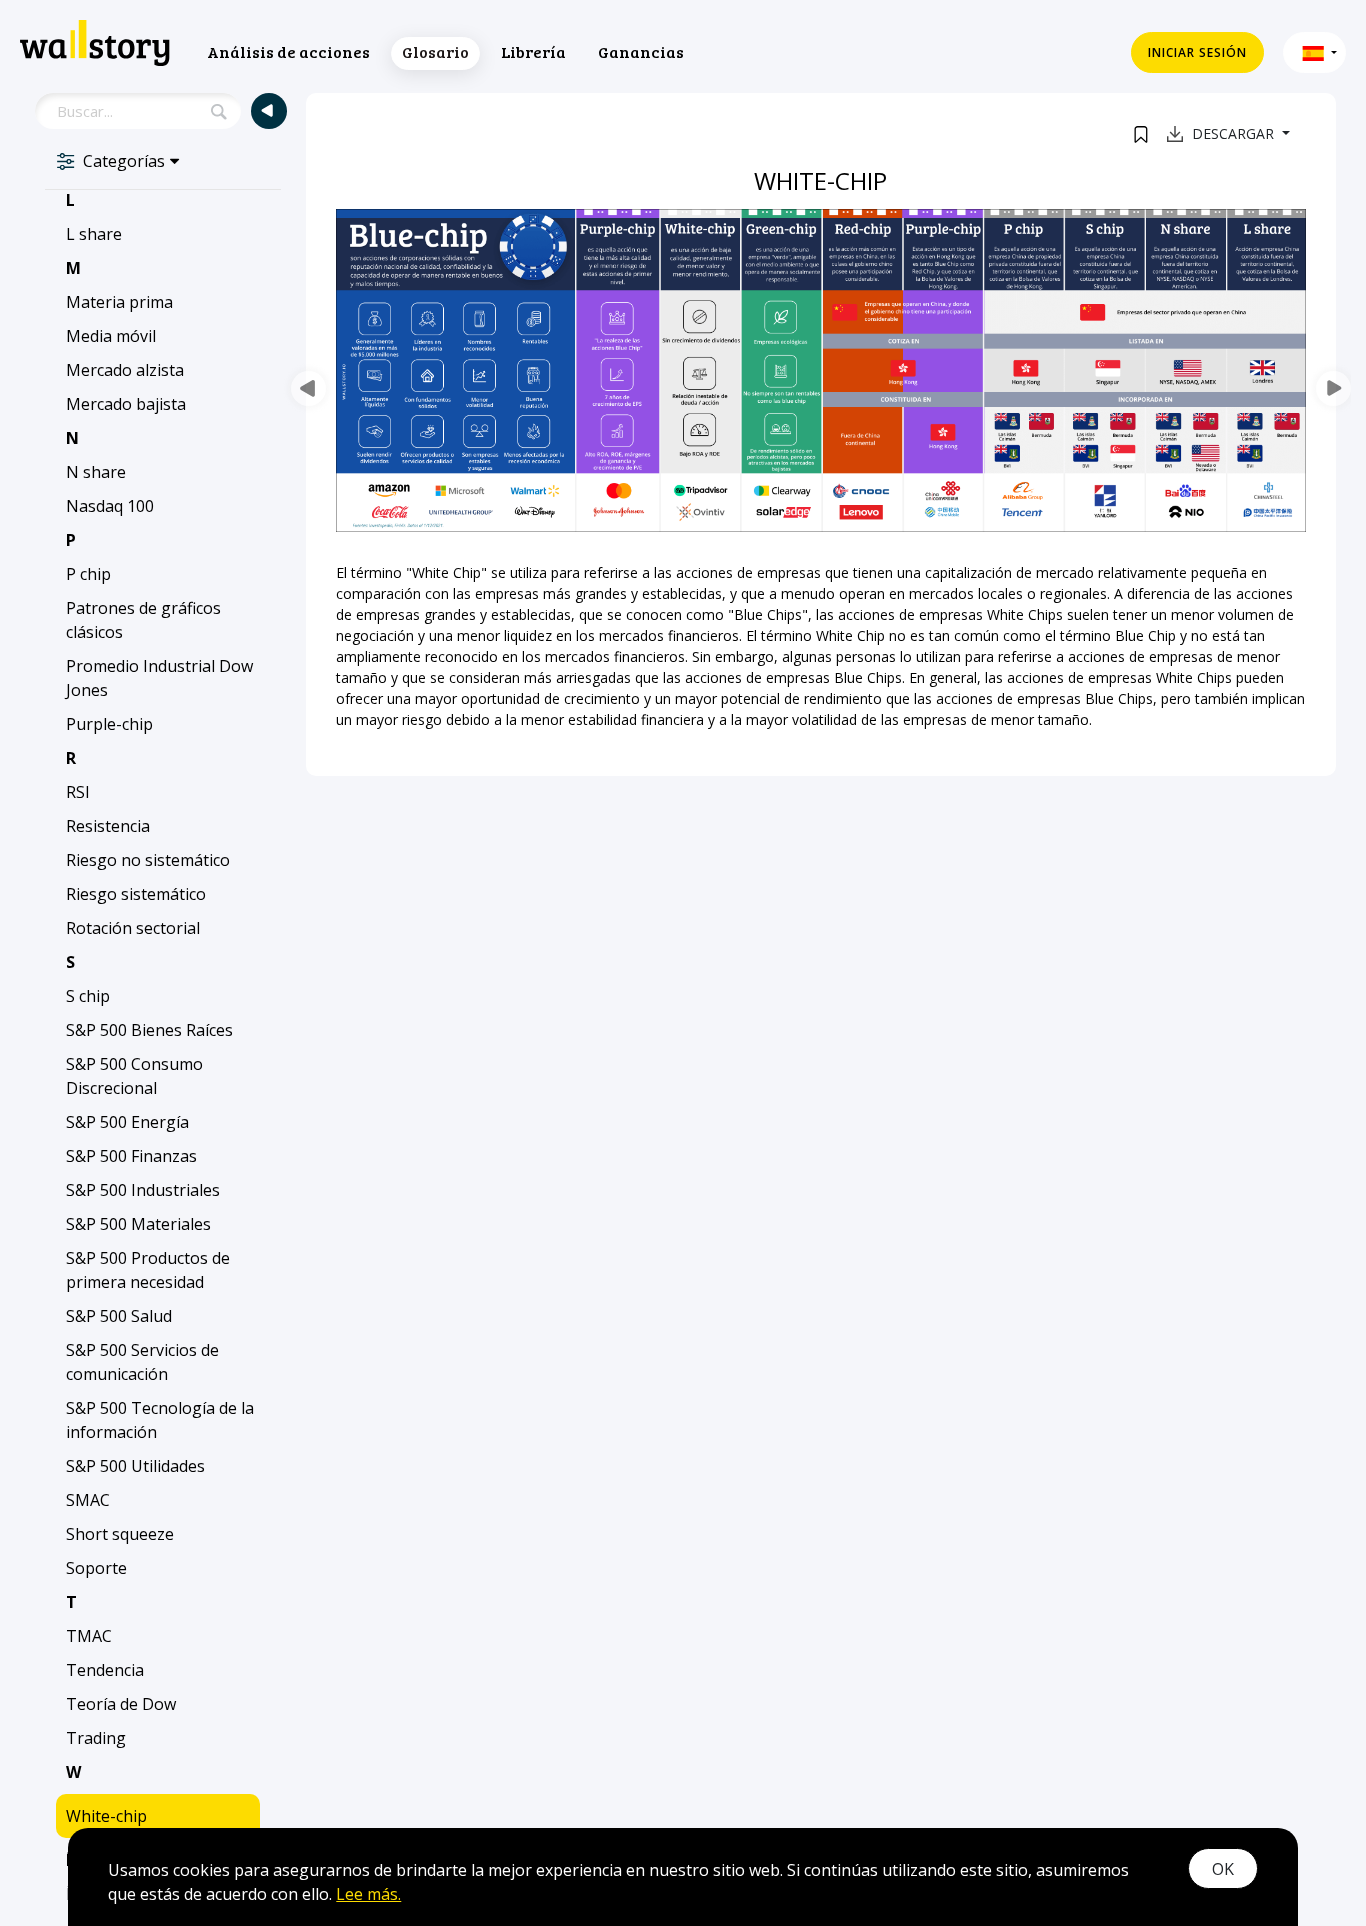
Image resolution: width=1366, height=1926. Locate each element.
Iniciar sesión (1197, 52)
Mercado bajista (126, 404)
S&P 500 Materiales (138, 1224)
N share (96, 472)
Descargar (1235, 133)
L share (94, 234)
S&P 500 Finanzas (131, 1156)
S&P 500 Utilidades (135, 1466)
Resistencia (108, 826)
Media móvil (111, 336)
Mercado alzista (125, 370)
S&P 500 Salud (119, 1316)
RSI (78, 792)
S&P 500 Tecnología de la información (160, 1420)
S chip (88, 996)
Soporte (96, 1568)
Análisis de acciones (288, 51)
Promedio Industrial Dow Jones (159, 678)
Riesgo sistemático (136, 894)
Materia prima (119, 302)
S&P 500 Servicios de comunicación (142, 1362)
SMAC (88, 1500)
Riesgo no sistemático (148, 860)
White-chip (106, 1816)
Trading (96, 1738)
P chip (88, 574)
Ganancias (641, 51)
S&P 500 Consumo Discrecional (134, 1076)
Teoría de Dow (121, 1704)
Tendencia (105, 1670)
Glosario (435, 51)
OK (1223, 1869)
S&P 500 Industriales (143, 1190)
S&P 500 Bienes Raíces (149, 1030)
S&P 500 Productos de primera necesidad (148, 1270)
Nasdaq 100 (110, 506)
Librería (533, 51)
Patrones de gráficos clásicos (143, 620)
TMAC (89, 1636)
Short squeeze (120, 1534)
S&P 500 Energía (127, 1122)
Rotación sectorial (133, 928)
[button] (1314, 52)
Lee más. (368, 1894)
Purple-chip (109, 724)
